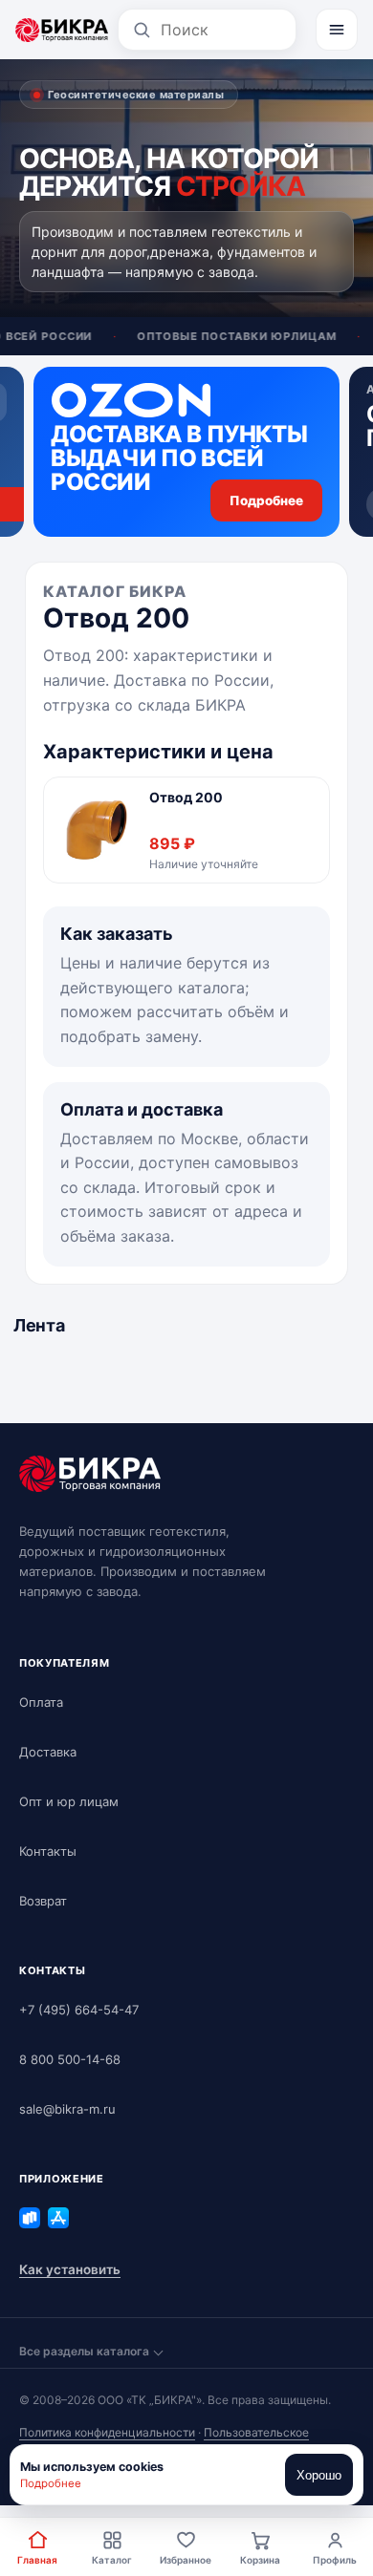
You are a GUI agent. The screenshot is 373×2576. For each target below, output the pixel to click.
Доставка (48, 1752)
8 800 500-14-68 (70, 2059)
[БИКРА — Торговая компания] (62, 30)
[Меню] (337, 30)
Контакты (48, 1851)
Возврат (43, 1901)
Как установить (70, 2269)
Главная (37, 2560)
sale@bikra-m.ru (67, 2109)
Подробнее (51, 2483)
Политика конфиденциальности (107, 2432)
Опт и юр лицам (69, 1801)
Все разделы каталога (84, 2351)
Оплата (41, 1702)
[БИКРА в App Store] (58, 2218)
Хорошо (319, 2475)
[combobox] (221, 30)
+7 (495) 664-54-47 (79, 2010)
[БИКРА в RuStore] (30, 2218)
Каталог (112, 2560)
